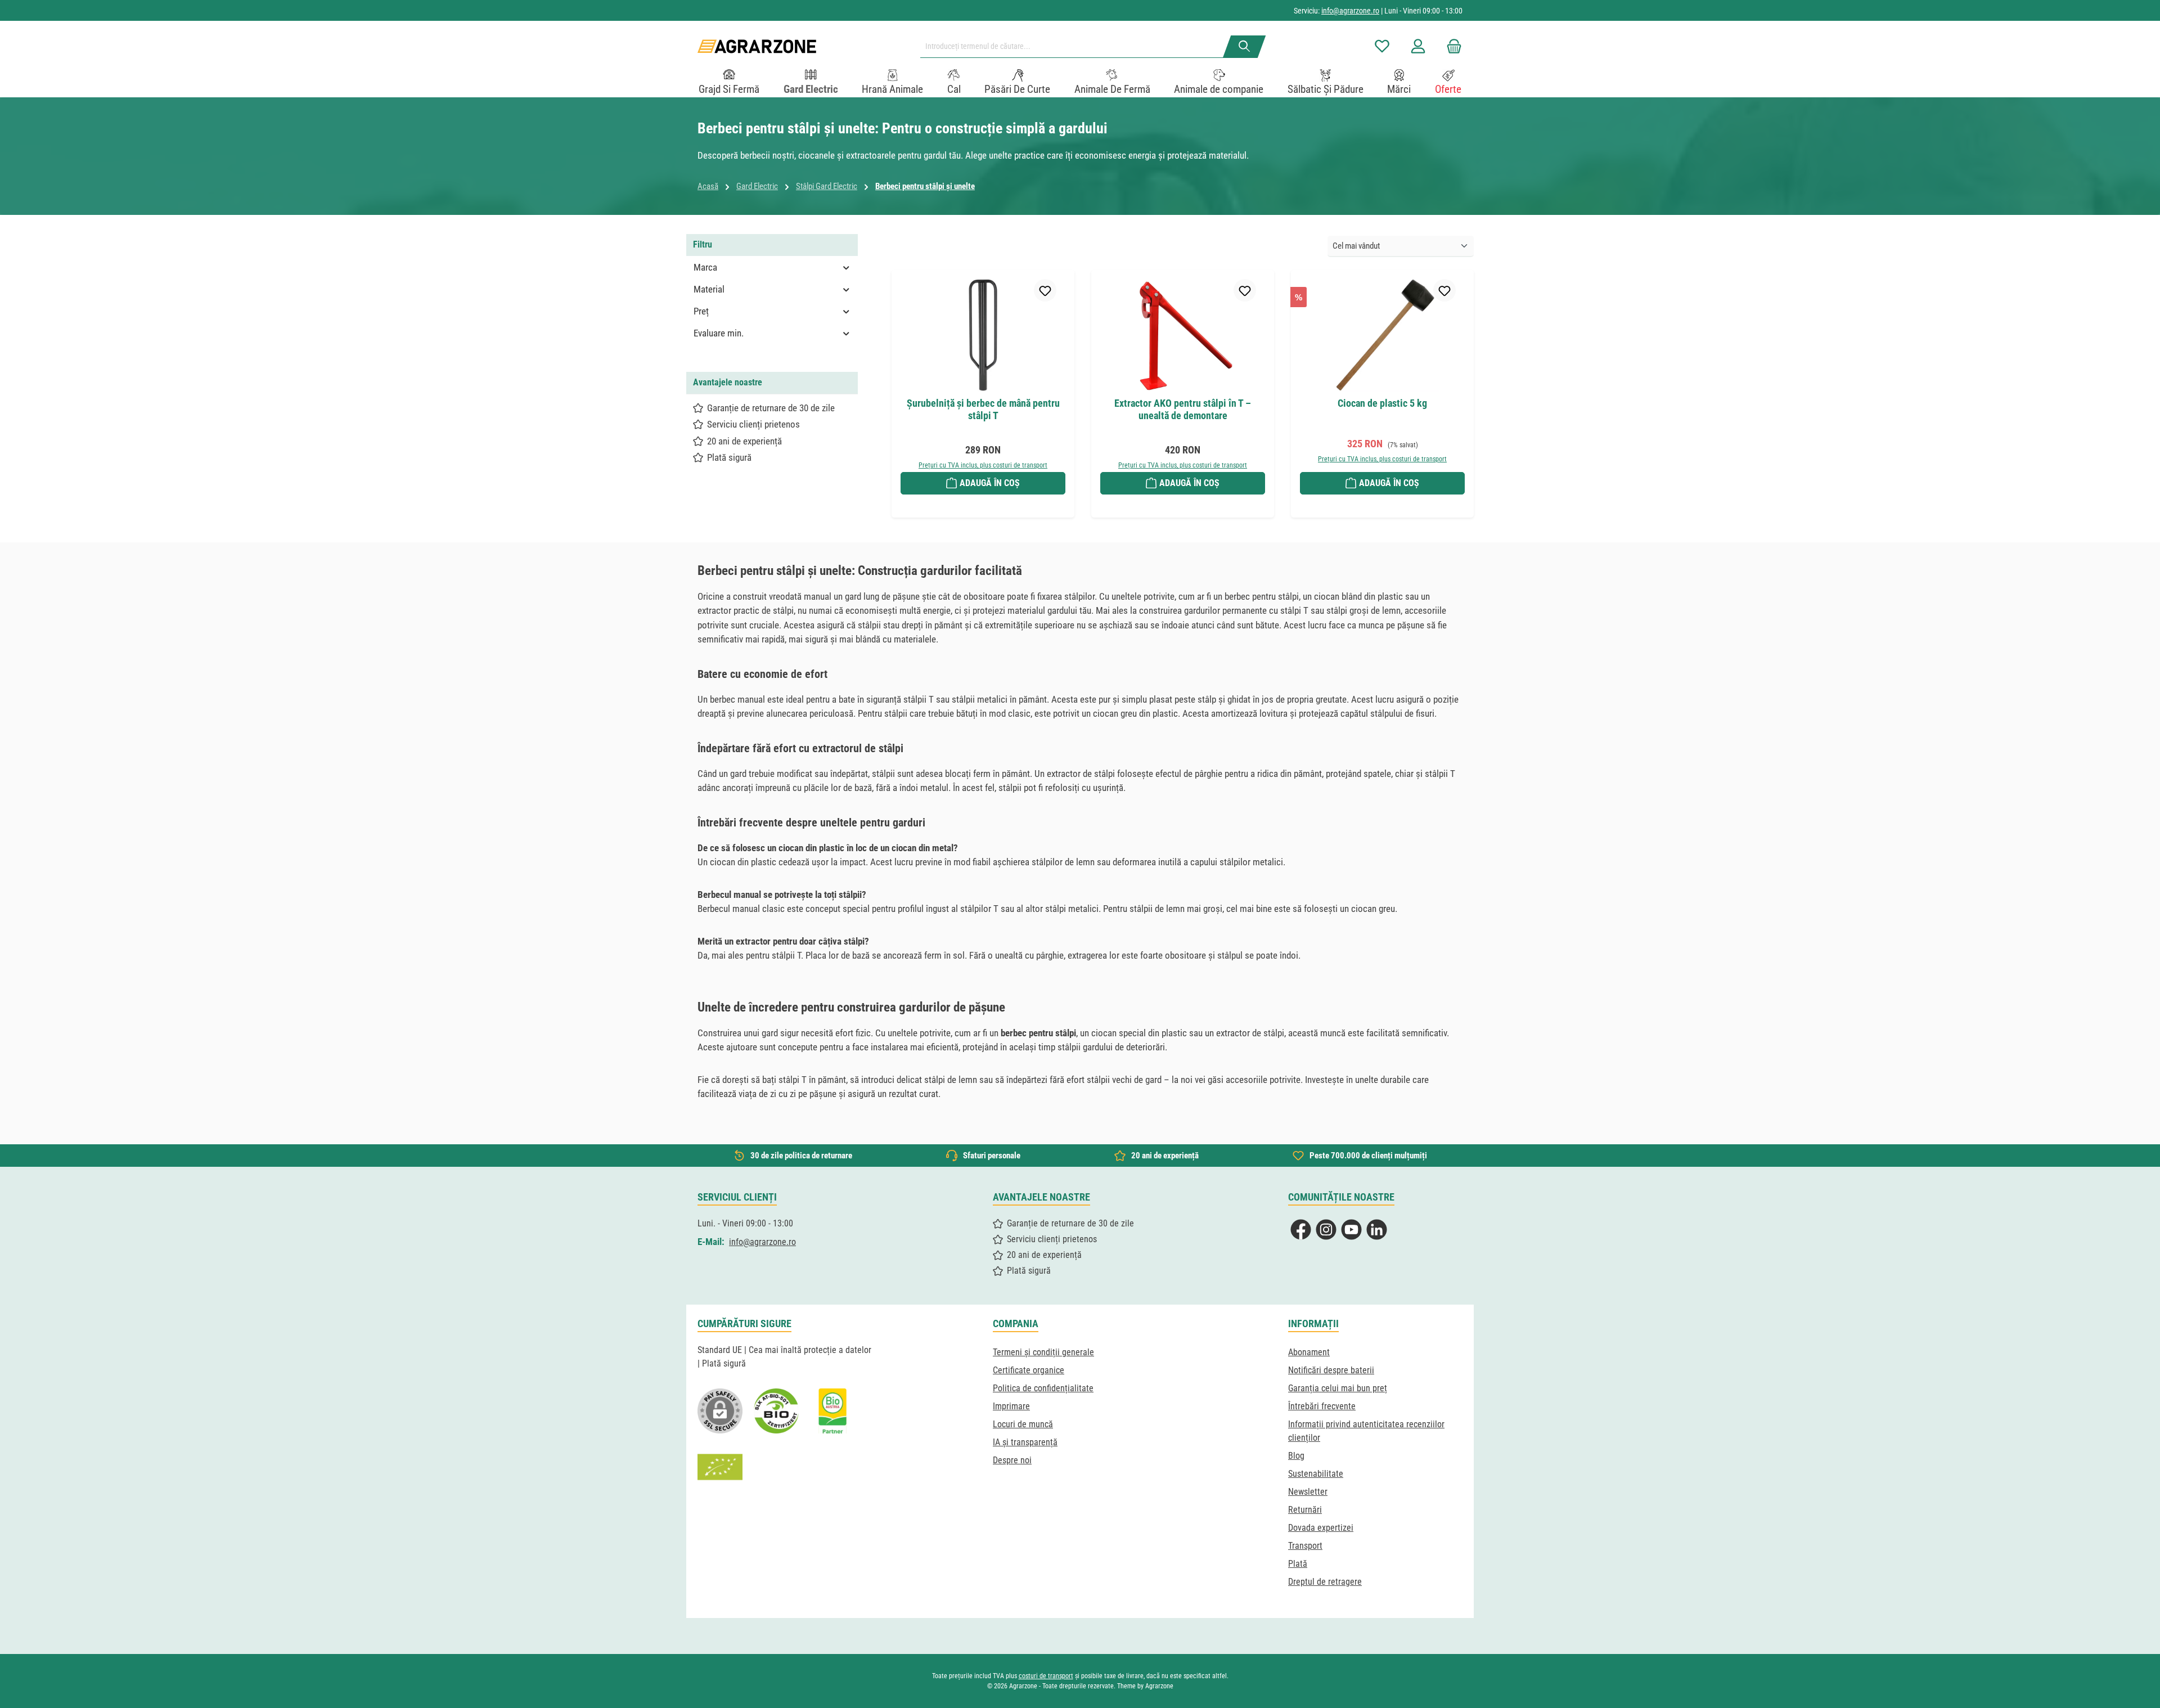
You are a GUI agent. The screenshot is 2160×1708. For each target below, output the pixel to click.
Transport (1305, 1546)
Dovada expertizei (1321, 1528)
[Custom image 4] (720, 1467)
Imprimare (1011, 1406)
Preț (701, 311)
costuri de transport (1046, 1676)
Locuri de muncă (1023, 1424)
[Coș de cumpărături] (1451, 46)
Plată (1298, 1564)
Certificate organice (1029, 1370)
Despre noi (1012, 1460)
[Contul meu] (1418, 46)
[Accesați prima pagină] (757, 46)
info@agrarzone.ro (1350, 11)
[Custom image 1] (776, 1411)
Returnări (1305, 1510)
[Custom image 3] (832, 1411)
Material (709, 289)
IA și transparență (1025, 1442)
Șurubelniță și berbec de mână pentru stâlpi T (983, 409)
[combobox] (1076, 47)
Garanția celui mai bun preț (1338, 1388)
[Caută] (1245, 47)
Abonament (1309, 1352)
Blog (1296, 1456)
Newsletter (1308, 1492)
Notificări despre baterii (1331, 1370)
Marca (705, 267)
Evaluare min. (719, 333)
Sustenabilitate (1316, 1474)
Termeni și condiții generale (1043, 1352)
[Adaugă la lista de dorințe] (1045, 290)
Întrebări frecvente (1322, 1406)
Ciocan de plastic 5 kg (1382, 403)
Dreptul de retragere (1325, 1582)
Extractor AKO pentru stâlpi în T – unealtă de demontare (1183, 409)
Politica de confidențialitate (1043, 1388)
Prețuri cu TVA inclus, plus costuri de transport (983, 465)
